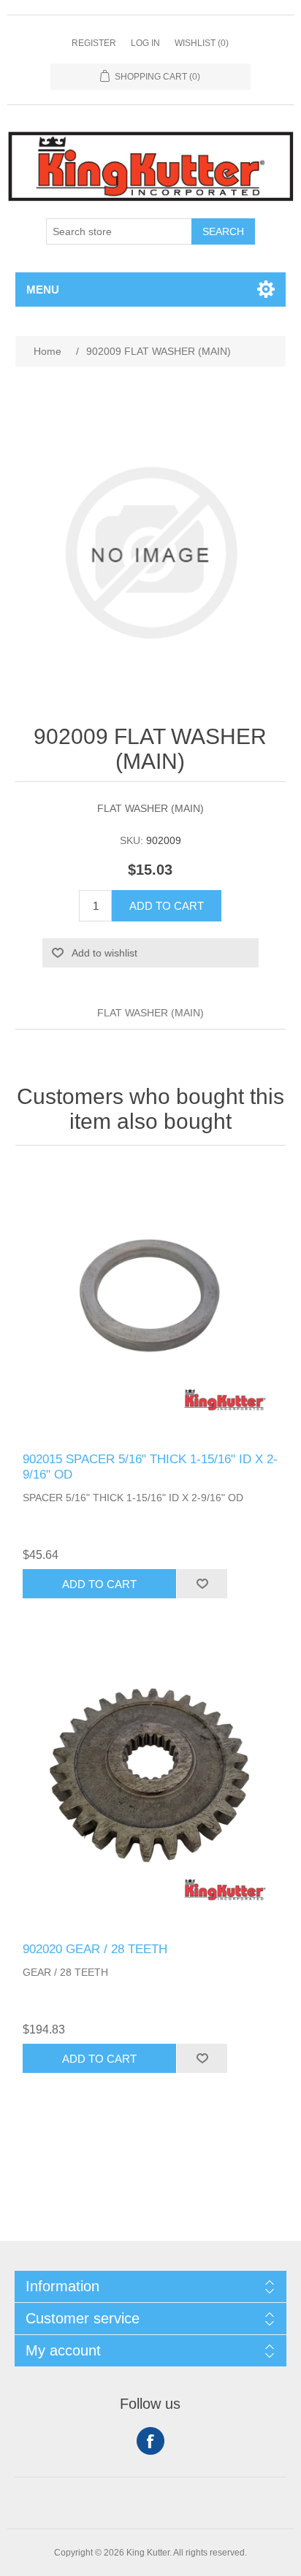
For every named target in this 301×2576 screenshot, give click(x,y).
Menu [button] (43, 290)
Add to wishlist (104, 953)
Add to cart (167, 906)
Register (94, 43)
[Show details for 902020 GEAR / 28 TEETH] (151, 1792)
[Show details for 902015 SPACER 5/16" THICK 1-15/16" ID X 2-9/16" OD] (151, 1303)
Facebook (150, 2441)
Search (223, 231)
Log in (145, 43)
